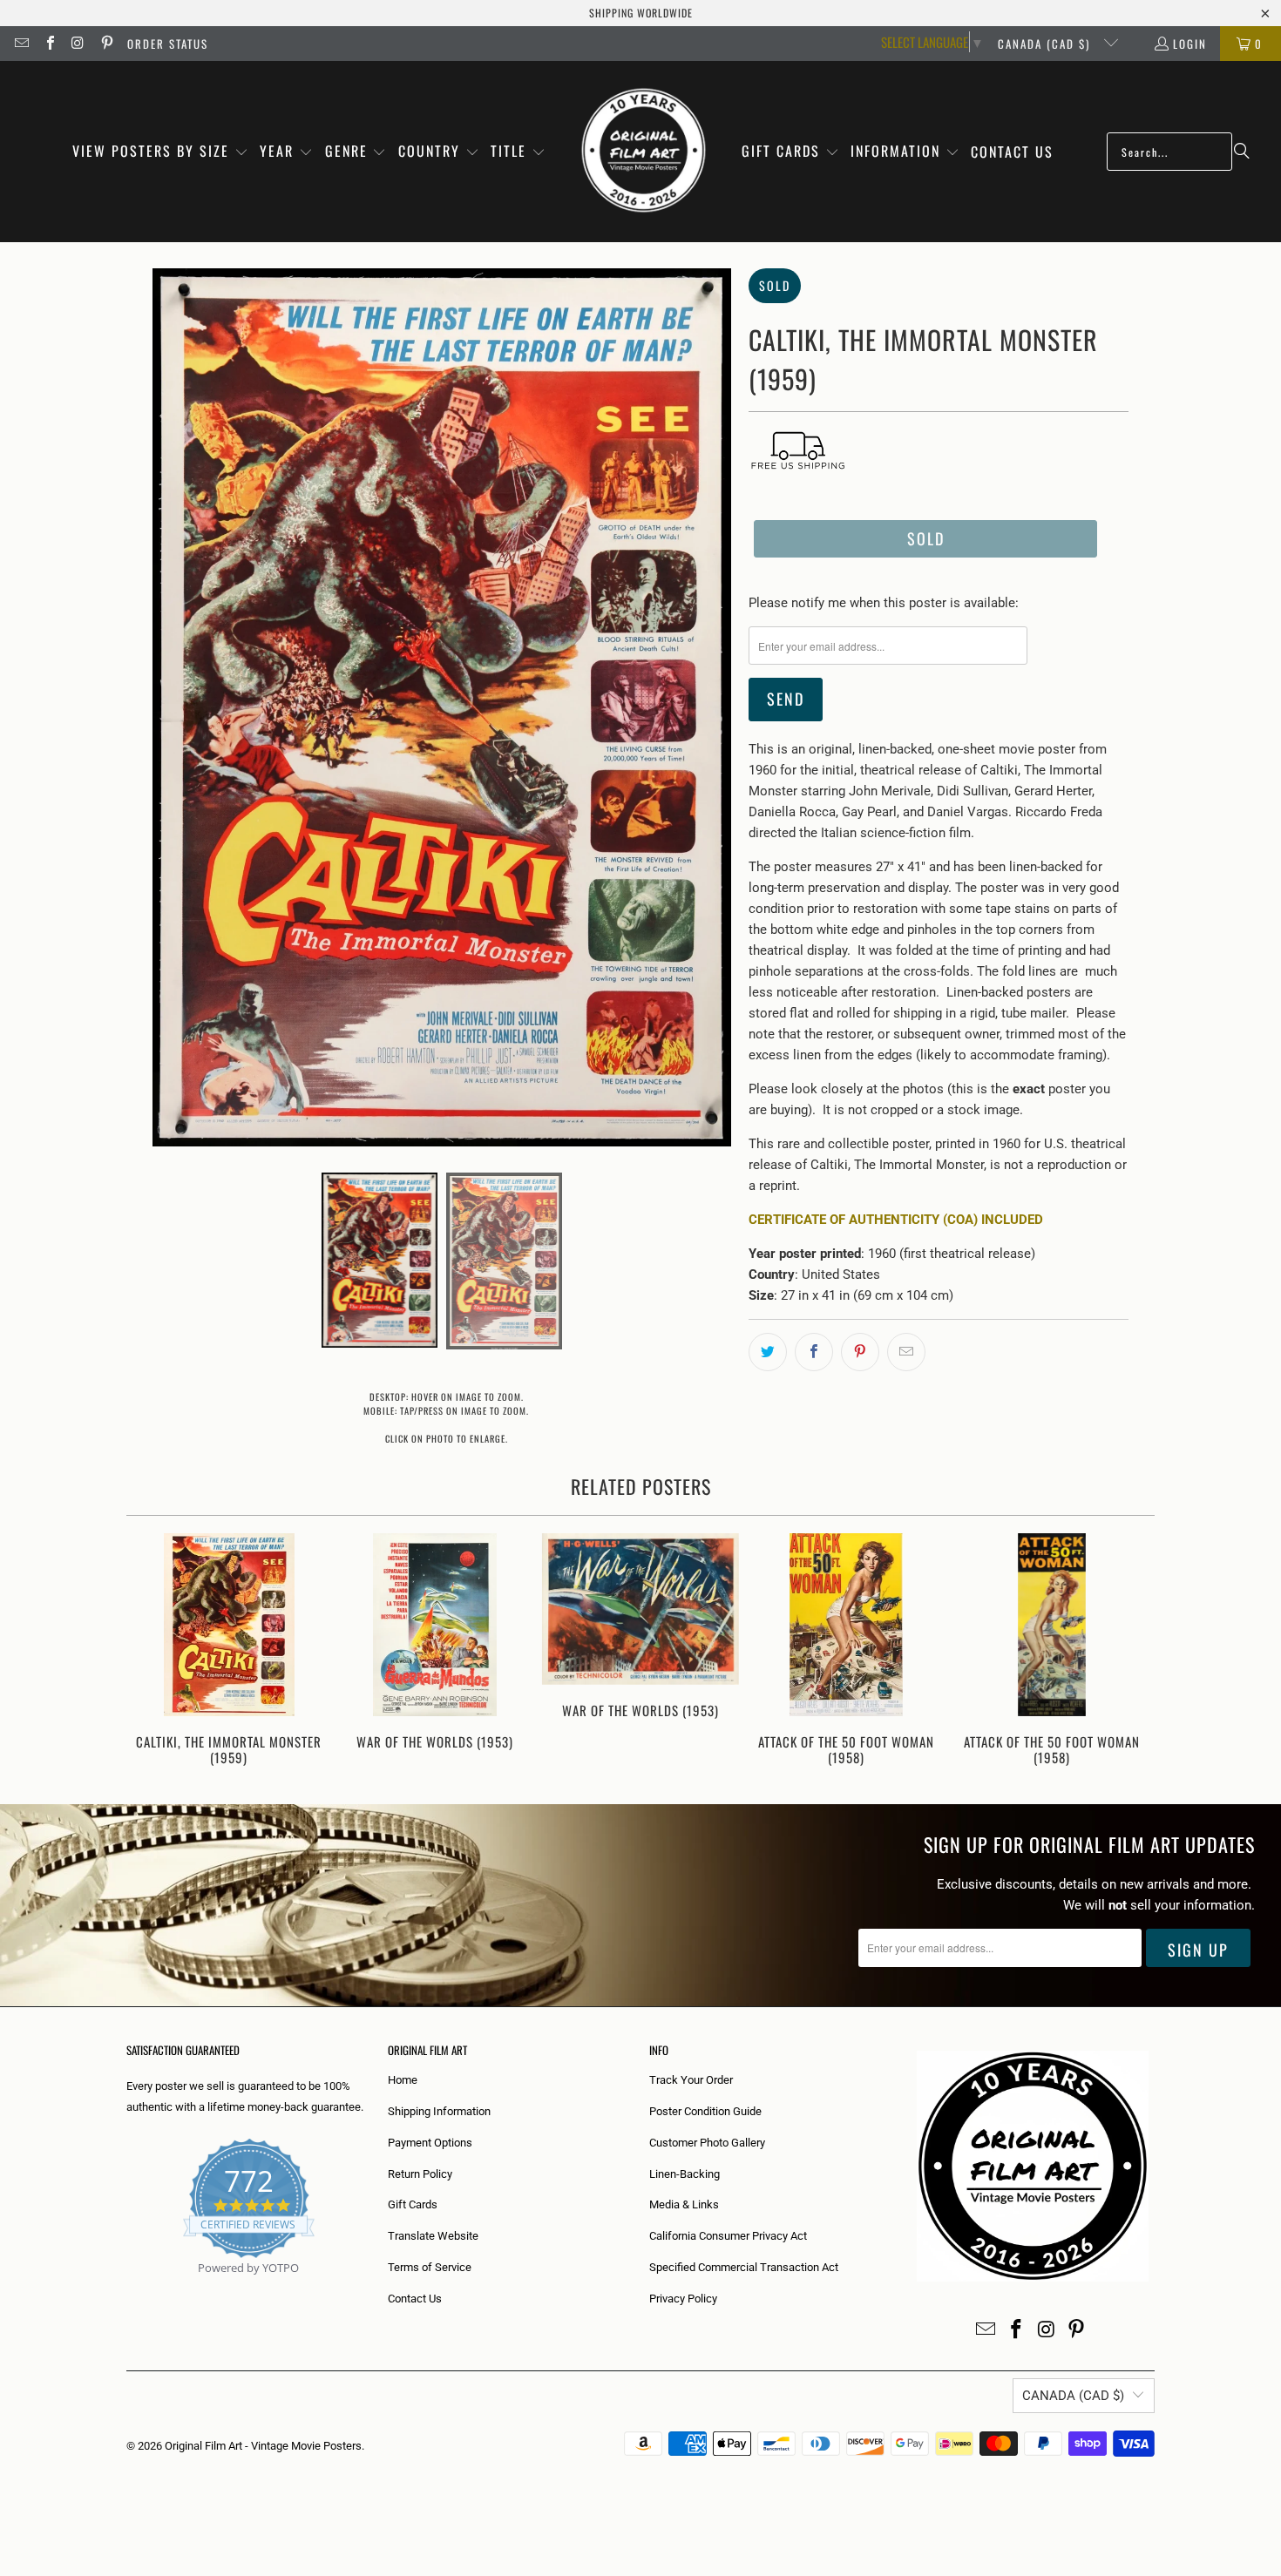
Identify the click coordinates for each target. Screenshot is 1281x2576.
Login (1190, 44)
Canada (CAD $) (1046, 44)
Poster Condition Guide (705, 2111)
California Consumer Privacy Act (728, 2236)
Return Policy (420, 2174)
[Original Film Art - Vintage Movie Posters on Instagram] (78, 44)
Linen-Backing (685, 2174)
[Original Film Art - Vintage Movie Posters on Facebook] (49, 44)
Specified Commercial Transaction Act (744, 2267)
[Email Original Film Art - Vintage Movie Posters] (21, 44)
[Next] (1130, 1651)
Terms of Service (430, 2267)
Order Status (168, 44)
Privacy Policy (683, 2299)
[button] (160, 152)
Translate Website (433, 2236)
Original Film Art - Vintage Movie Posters (263, 2446)
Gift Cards (413, 2204)
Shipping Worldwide (641, 13)
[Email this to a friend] (906, 1352)
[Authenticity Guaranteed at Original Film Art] (128, 2288)
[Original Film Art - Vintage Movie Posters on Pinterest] (105, 44)
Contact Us (415, 2299)
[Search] (1242, 152)
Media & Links (684, 2204)
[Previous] (151, 1651)
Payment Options (430, 2143)
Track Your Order (691, 2080)
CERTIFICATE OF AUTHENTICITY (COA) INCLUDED (896, 1220)
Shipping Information (439, 2111)
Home (403, 2080)
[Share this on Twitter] (768, 1352)
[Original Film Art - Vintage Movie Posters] (644, 152)
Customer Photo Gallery (707, 2143)
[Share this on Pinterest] (860, 1352)
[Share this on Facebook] (814, 1352)
